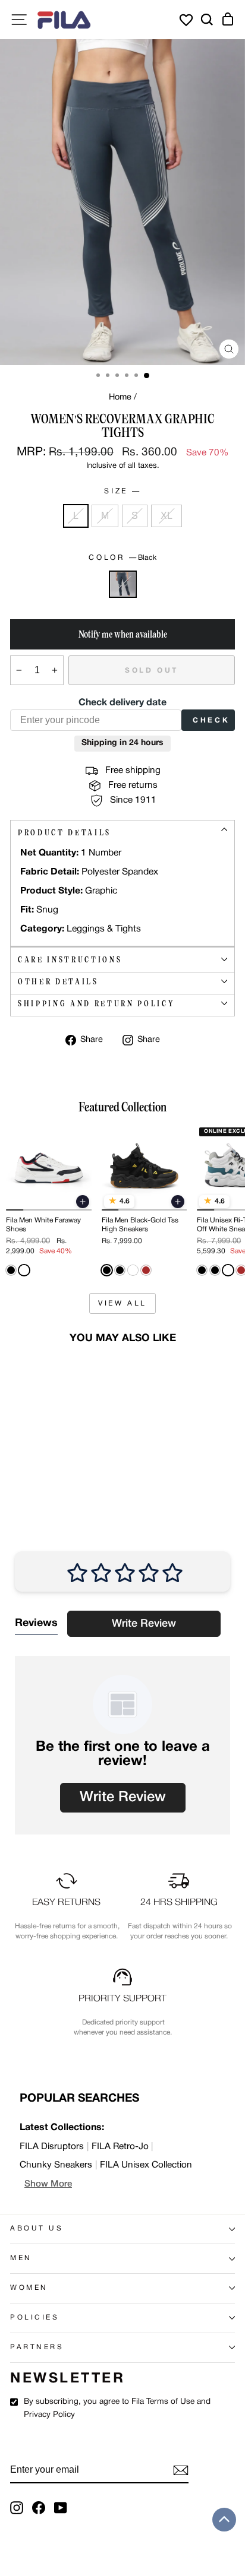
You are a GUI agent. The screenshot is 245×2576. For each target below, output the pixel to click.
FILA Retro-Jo (120, 2147)
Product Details (65, 833)
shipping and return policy (96, 1004)
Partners (37, 2347)
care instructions (70, 960)
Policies (34, 2318)
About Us (37, 2229)
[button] (224, 2520)
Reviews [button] (36, 1623)
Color (122, 558)
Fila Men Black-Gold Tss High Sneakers (140, 1224)
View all (122, 1303)
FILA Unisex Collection (146, 2165)
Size (121, 491)
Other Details (58, 982)
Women (29, 2288)
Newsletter (67, 2379)
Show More (48, 2184)
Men (21, 2258)
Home (120, 397)
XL (167, 516)
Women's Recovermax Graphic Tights (41, 1456)
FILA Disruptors (52, 2147)
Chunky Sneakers (56, 2165)
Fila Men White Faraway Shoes (43, 1224)
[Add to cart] (83, 1202)
